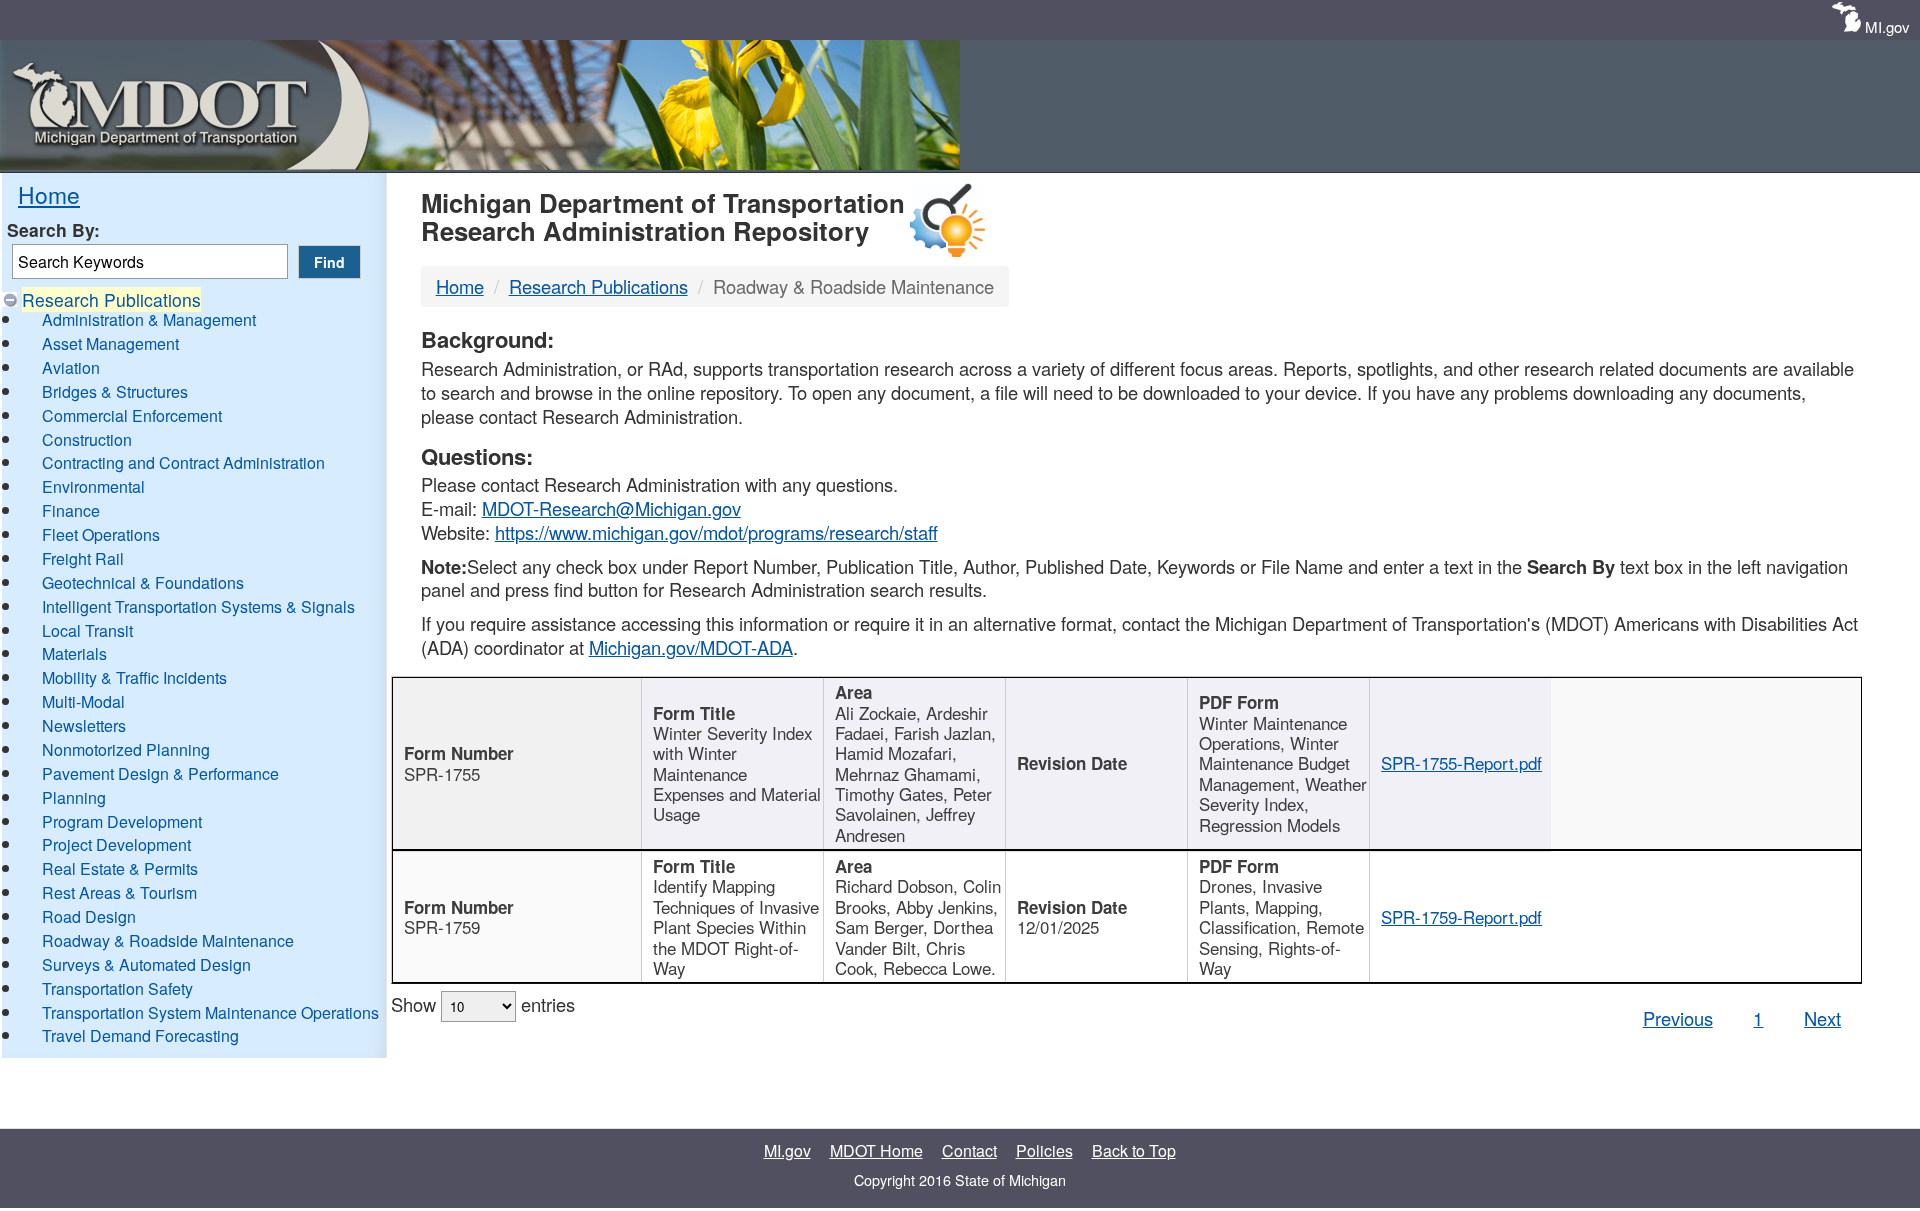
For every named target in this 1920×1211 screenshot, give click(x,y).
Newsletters (84, 725)
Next (1822, 1018)
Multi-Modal (83, 701)
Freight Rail (83, 558)
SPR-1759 (442, 927)
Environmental (93, 486)
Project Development (116, 844)
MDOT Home (876, 1150)
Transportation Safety (117, 988)
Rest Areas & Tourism (119, 892)
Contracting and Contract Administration (183, 462)
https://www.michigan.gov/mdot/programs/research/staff (716, 532)
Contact (969, 1150)
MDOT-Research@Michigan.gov (611, 508)
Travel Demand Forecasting (140, 1035)
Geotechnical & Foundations (143, 582)
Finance (71, 510)
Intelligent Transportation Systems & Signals (198, 606)
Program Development (122, 821)
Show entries (483, 1004)
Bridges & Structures (115, 391)
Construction (87, 439)
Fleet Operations (101, 534)
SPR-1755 (442, 774)
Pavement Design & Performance (160, 773)
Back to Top (1134, 1150)
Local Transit (87, 630)
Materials (74, 653)
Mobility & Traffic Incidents (134, 677)
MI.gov (1887, 26)
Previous (1678, 1018)
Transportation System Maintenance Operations (210, 1012)
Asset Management (110, 343)
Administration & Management (149, 319)
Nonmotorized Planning (126, 749)
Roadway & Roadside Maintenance (168, 940)
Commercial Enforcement (132, 415)
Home (49, 194)
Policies (1044, 1150)
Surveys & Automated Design (146, 964)
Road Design (89, 916)
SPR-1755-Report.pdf (1461, 763)
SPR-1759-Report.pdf (1461, 917)
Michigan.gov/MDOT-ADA (691, 647)
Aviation (71, 367)
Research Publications (111, 299)
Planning (74, 797)
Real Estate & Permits (120, 868)
